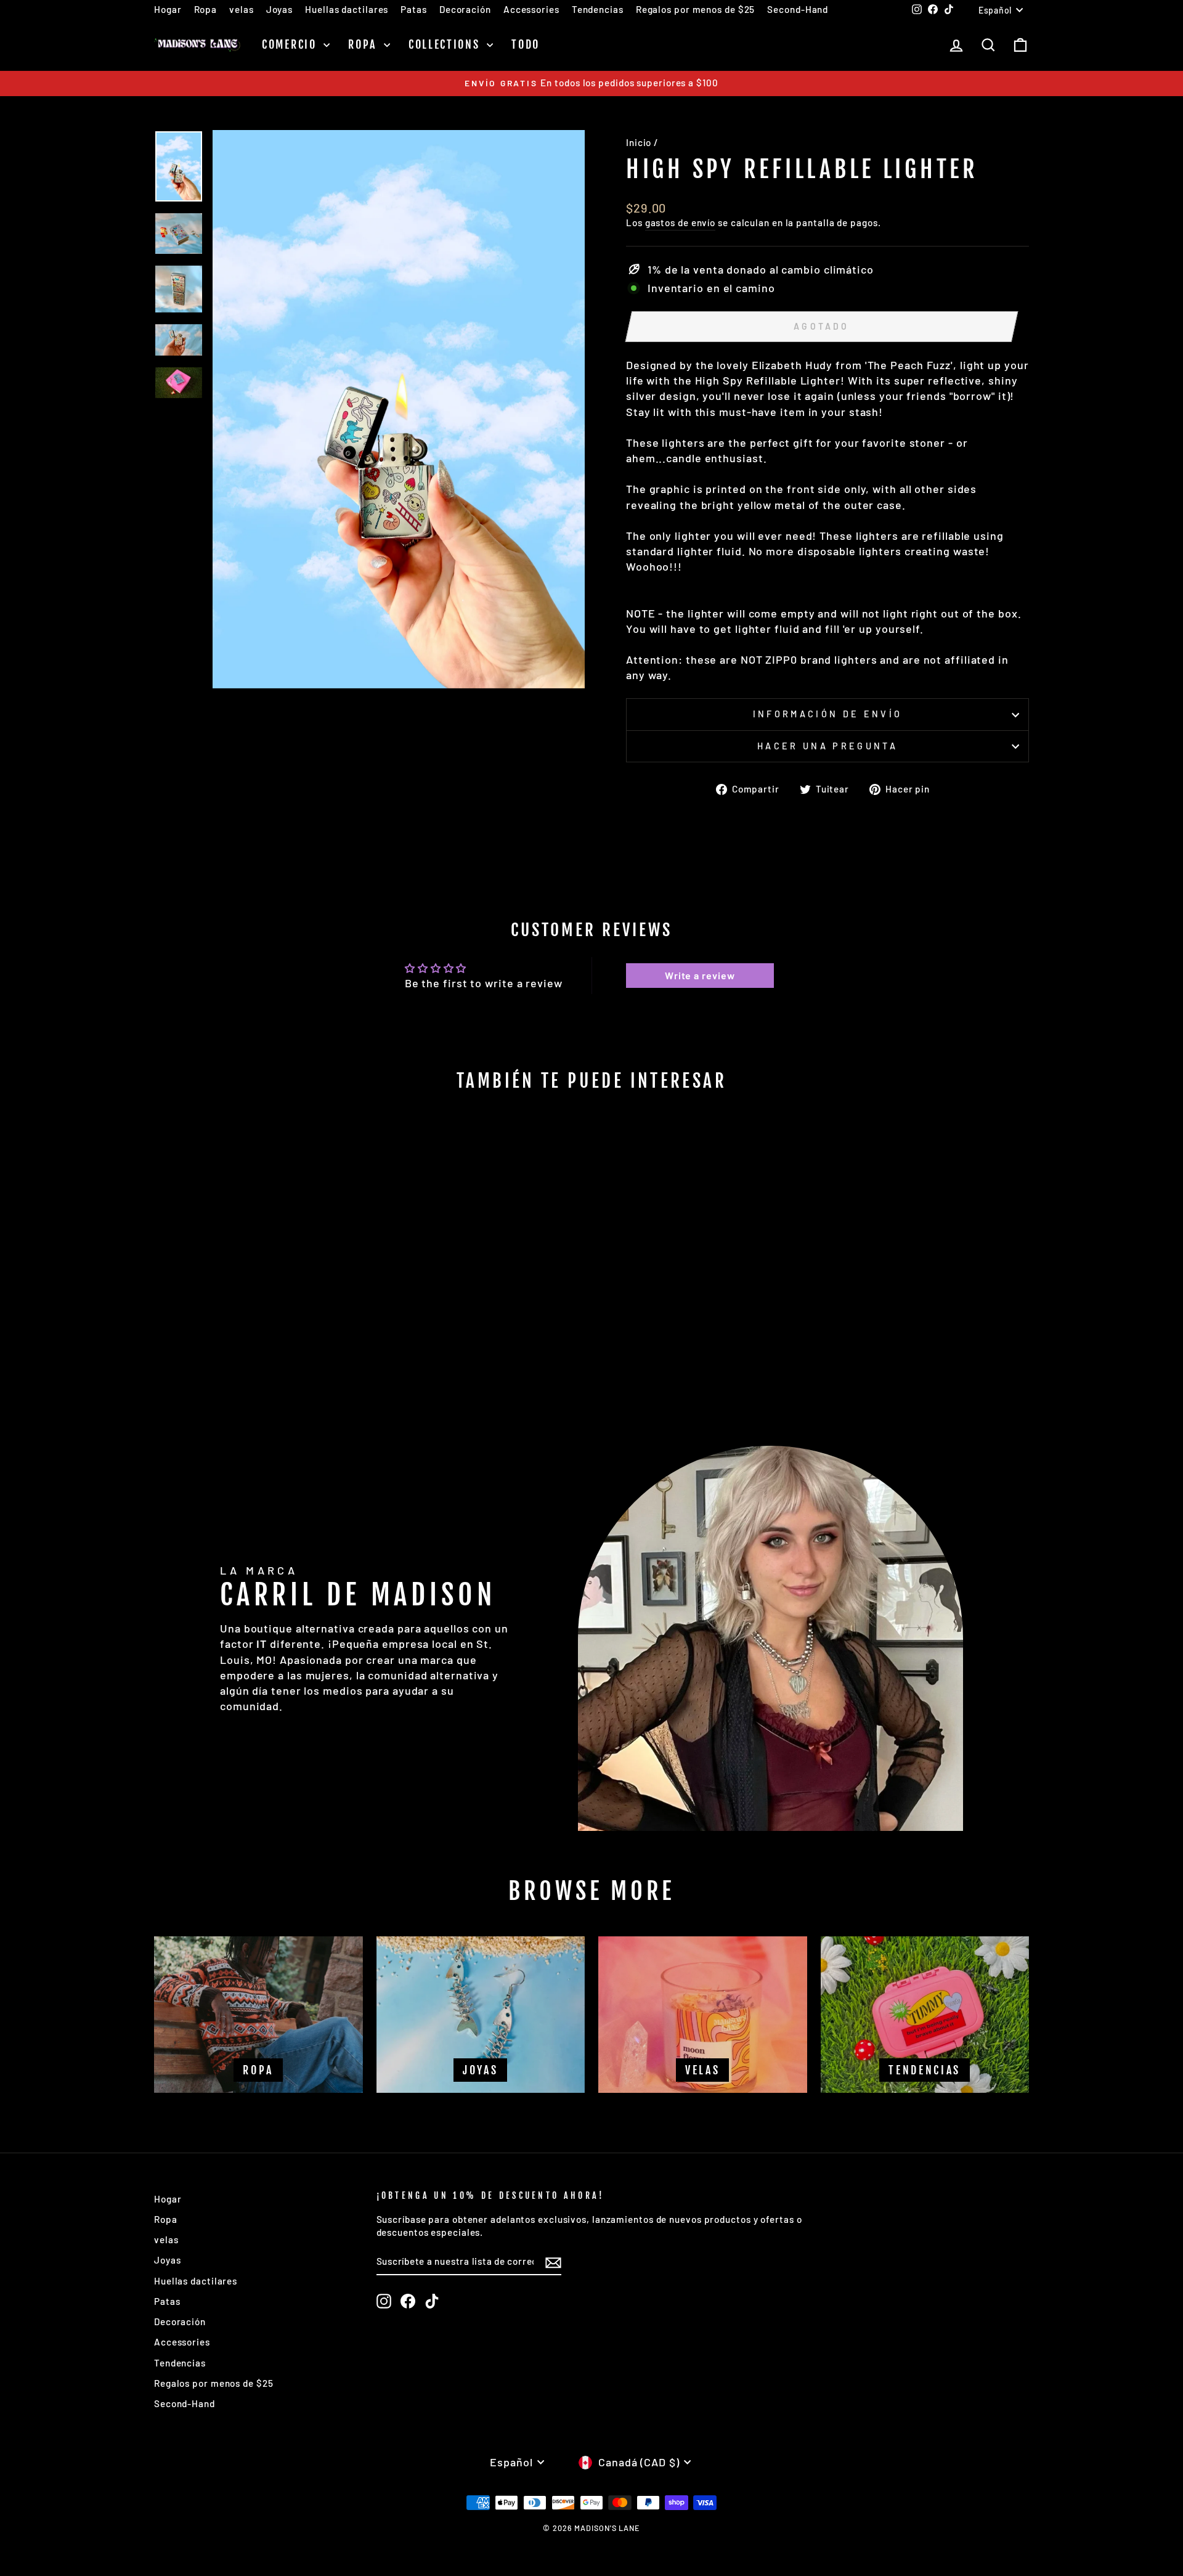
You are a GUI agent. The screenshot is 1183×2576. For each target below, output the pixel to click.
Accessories (531, 9)
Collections (446, 44)
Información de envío (827, 714)
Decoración (465, 9)
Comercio (291, 44)
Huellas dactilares (347, 9)
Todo (526, 44)
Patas (414, 9)
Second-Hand (798, 9)
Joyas (280, 9)
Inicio (639, 142)
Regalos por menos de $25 (696, 9)
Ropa (206, 9)
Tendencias (598, 9)
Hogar (168, 9)
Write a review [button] (700, 975)
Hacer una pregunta (827, 746)
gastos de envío (681, 222)
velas (242, 9)
